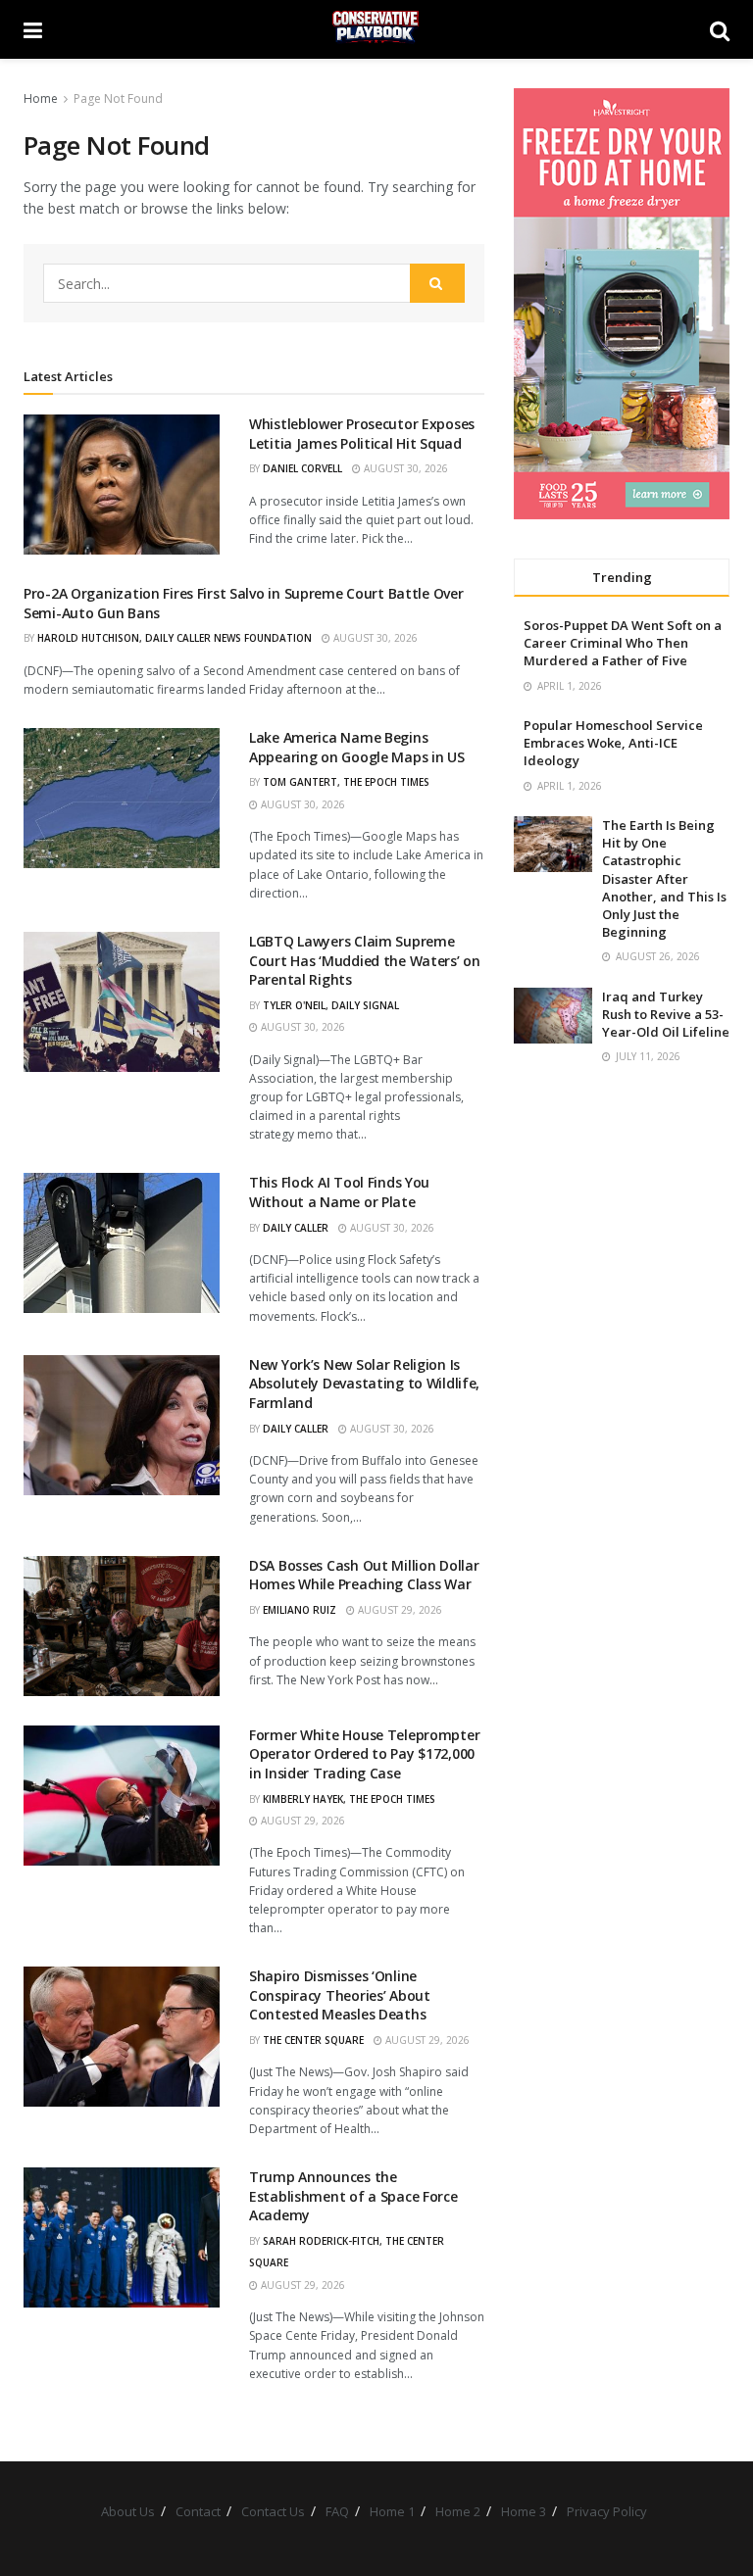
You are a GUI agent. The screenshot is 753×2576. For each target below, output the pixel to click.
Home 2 (458, 2511)
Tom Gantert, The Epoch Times (346, 782)
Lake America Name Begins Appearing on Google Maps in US (357, 747)
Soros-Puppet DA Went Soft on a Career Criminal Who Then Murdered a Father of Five (623, 643)
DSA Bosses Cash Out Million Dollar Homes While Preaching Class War (364, 1575)
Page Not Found (118, 98)
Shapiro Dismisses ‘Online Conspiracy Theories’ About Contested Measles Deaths (340, 1995)
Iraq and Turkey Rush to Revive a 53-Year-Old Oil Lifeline (666, 1014)
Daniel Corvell (302, 468)
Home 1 (392, 2511)
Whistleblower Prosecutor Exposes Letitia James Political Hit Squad (362, 434)
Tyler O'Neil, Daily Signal (331, 1005)
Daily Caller (296, 1228)
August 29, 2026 (399, 1610)
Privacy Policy (607, 2511)
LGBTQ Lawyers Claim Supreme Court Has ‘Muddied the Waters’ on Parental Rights (365, 960)
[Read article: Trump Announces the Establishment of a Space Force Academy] (122, 2237)
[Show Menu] (33, 29)
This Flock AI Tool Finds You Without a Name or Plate (339, 1192)
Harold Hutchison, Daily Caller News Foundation (175, 638)
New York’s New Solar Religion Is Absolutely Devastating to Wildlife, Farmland (364, 1384)
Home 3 (524, 2511)
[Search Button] (720, 29)
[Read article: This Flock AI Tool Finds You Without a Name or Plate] (122, 1243)
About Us (128, 2511)
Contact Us (273, 2511)
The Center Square (313, 2040)
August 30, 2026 (404, 468)
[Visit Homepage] (376, 29)
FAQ (337, 2511)
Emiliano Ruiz (300, 1610)
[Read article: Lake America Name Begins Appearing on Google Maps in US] (122, 798)
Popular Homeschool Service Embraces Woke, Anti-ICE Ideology (613, 743)
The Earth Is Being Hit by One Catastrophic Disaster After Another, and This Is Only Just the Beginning (664, 878)
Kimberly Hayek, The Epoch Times (349, 1799)
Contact (198, 2511)
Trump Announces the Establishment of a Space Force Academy (353, 2196)
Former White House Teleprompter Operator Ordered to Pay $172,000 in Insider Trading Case (364, 1754)
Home (41, 98)
